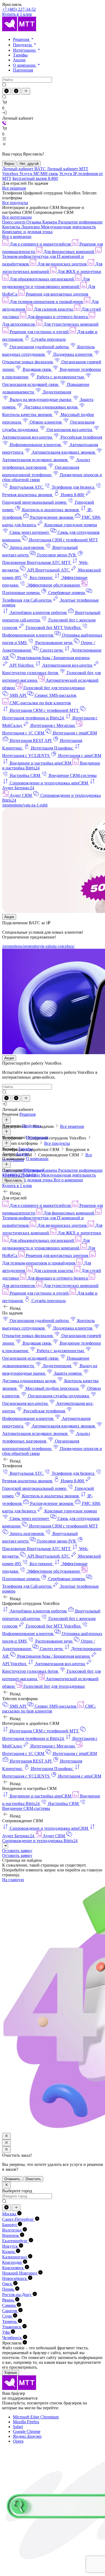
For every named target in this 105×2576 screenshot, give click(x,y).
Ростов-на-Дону (17, 2295)
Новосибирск (15, 2278)
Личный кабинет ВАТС (24, 169)
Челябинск (13, 2338)
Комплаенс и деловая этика (27, 232)
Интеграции (25, 50)
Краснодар (13, 2262)
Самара (9, 2305)
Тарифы (20, 55)
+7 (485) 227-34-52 (19, 9)
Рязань (9, 2300)
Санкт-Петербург (19, 2219)
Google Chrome (27, 2431)
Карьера (50, 222)
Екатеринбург (15, 2241)
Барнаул (10, 2225)
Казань (9, 2252)
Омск (8, 2284)
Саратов (10, 2311)
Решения (22, 39)
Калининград (15, 2257)
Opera (18, 2441)
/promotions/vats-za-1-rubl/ (25, 805)
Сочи (8, 2316)
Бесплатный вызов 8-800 (35, 178)
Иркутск (10, 2246)
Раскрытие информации (80, 222)
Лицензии (31, 227)
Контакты (12, 227)
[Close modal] (6, 2136)
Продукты (23, 45)
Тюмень (10, 2321)
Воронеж (11, 2235)
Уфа (6, 2332)
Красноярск (13, 2268)
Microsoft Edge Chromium (36, 2417)
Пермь (9, 2289)
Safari (18, 2427)
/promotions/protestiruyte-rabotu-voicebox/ (38, 946)
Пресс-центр (14, 222)
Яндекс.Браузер (27, 2436)
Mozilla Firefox (26, 2422)
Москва (10, 2214)
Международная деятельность (68, 227)
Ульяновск (12, 2327)
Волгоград (12, 2230)
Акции (19, 60)
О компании (25, 65)
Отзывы (34, 222)
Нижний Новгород (20, 2273)
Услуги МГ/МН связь (39, 174)
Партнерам (23, 70)
